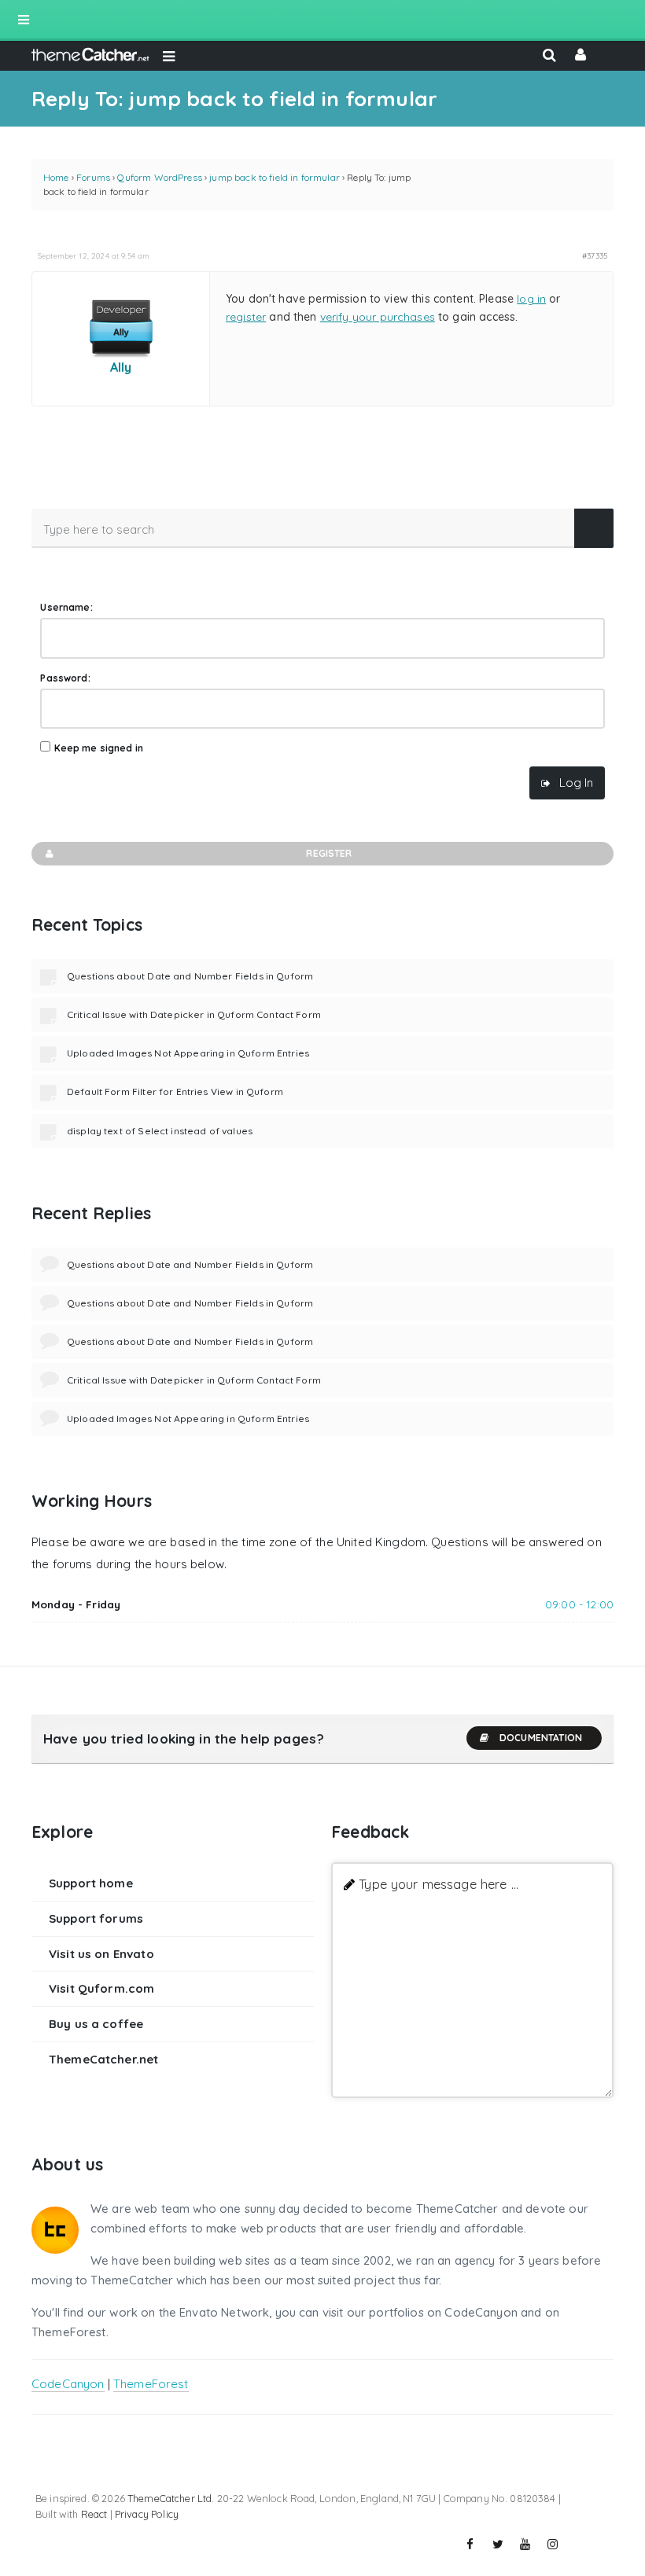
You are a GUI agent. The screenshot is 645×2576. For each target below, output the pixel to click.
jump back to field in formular (275, 177)
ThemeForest (151, 2384)
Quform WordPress (159, 177)
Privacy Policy (147, 2514)
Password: (65, 678)
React (94, 2514)
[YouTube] (525, 2545)
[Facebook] (470, 2545)
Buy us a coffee (96, 2024)
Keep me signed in (99, 748)
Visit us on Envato (101, 1954)
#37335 (595, 255)
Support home (91, 1883)
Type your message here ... (439, 1884)
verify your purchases (378, 317)
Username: (66, 607)
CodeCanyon (68, 2384)
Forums (93, 177)
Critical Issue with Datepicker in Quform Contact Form (194, 1014)
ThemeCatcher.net (103, 2059)
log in (531, 299)
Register (329, 853)
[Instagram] (553, 2545)
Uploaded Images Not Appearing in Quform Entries (188, 1053)
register (246, 317)
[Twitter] (498, 2545)
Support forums (96, 1918)
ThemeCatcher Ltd (170, 2498)
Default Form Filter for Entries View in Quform (175, 1091)
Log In (576, 783)
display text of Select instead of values (160, 1131)
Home (56, 177)
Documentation (541, 1738)
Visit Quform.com (101, 1988)
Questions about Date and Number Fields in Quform (190, 976)
